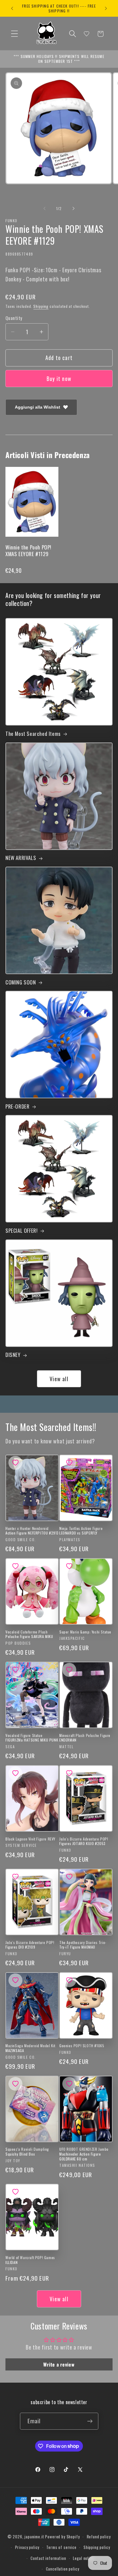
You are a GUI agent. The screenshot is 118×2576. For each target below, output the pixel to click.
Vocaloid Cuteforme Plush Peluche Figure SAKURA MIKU (29, 1634)
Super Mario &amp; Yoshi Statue (85, 1632)
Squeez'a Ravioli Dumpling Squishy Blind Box (27, 2151)
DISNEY (13, 1355)
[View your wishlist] (87, 34)
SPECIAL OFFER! (21, 1231)
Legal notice (84, 2558)
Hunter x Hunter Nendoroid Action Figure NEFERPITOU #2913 (32, 1531)
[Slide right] (74, 208)
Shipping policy (97, 2547)
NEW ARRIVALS (21, 858)
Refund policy (99, 2537)
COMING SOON (21, 982)
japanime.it (34, 2537)
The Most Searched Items (33, 734)
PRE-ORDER (17, 1106)
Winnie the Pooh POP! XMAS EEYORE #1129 (28, 551)
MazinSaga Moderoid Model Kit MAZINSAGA (30, 2048)
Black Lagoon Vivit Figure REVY (30, 1839)
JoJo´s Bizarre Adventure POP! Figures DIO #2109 (30, 1945)
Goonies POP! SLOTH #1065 (82, 2046)
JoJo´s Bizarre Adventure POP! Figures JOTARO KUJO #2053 (84, 1841)
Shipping (41, 306)
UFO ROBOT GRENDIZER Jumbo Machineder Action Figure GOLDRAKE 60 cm (84, 2154)
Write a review (59, 2364)
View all (59, 1379)
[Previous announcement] (12, 8)
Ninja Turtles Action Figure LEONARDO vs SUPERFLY (81, 1531)
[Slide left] (44, 208)
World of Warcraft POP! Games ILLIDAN (30, 2260)
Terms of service (61, 2547)
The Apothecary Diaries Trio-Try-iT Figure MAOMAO (83, 1945)
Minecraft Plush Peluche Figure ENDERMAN (85, 1738)
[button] (15, 34)
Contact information (48, 2558)
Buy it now (59, 379)
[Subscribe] (90, 2421)
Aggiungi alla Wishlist (38, 407)
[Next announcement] (106, 8)
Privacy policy (27, 2547)
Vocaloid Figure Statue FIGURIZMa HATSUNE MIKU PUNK (32, 1738)
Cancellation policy (63, 2569)
